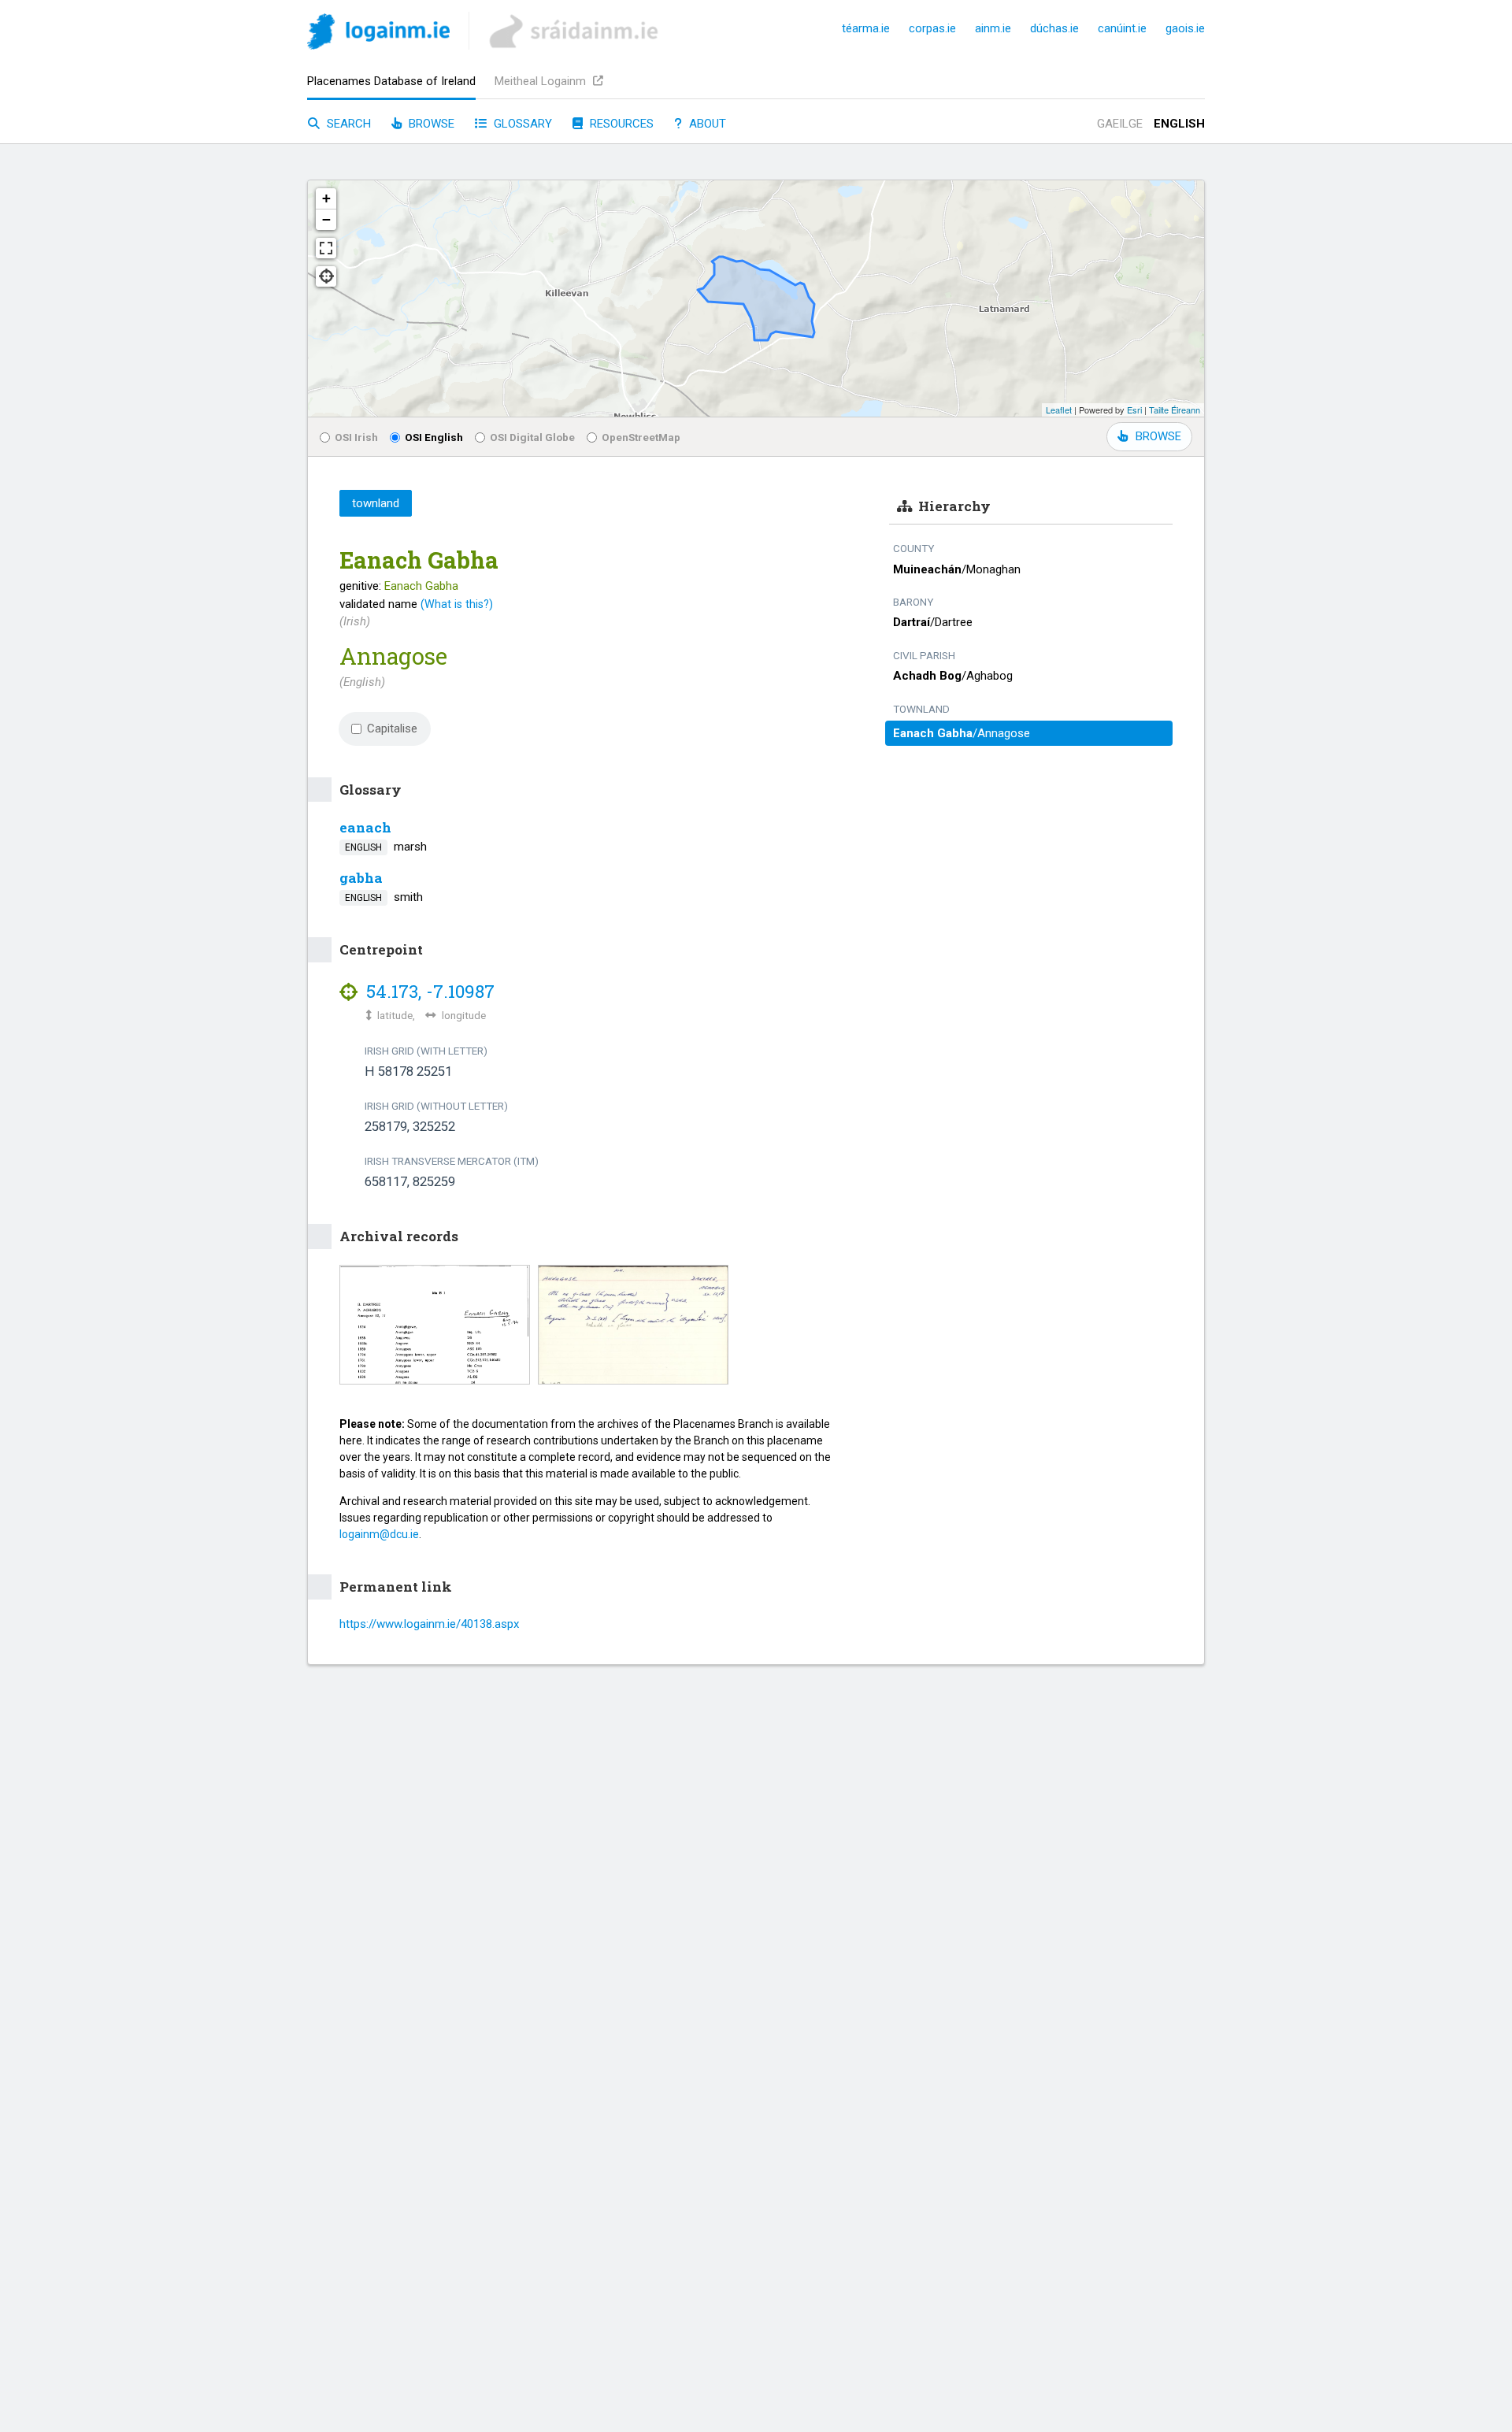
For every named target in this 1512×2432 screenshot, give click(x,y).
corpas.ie (932, 28)
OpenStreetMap (641, 437)
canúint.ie (1122, 28)
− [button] (326, 219)
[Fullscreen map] (326, 248)
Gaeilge (1120, 124)
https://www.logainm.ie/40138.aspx (429, 1624)
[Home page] (378, 34)
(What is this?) (457, 604)
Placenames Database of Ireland (391, 81)
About (706, 124)
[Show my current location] (326, 276)
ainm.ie (993, 28)
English (1179, 124)
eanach (365, 827)
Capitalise (392, 728)
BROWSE (1158, 436)
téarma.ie (866, 28)
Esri (1134, 410)
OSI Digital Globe (532, 437)
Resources (620, 124)
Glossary (521, 124)
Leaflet (1059, 410)
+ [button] (326, 198)
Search (347, 124)
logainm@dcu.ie (379, 1534)
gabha (361, 878)
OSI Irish (356, 437)
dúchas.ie (1054, 28)
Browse (430, 124)
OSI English (434, 437)
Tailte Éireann (1175, 410)
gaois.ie (1185, 28)
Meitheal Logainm (542, 81)
